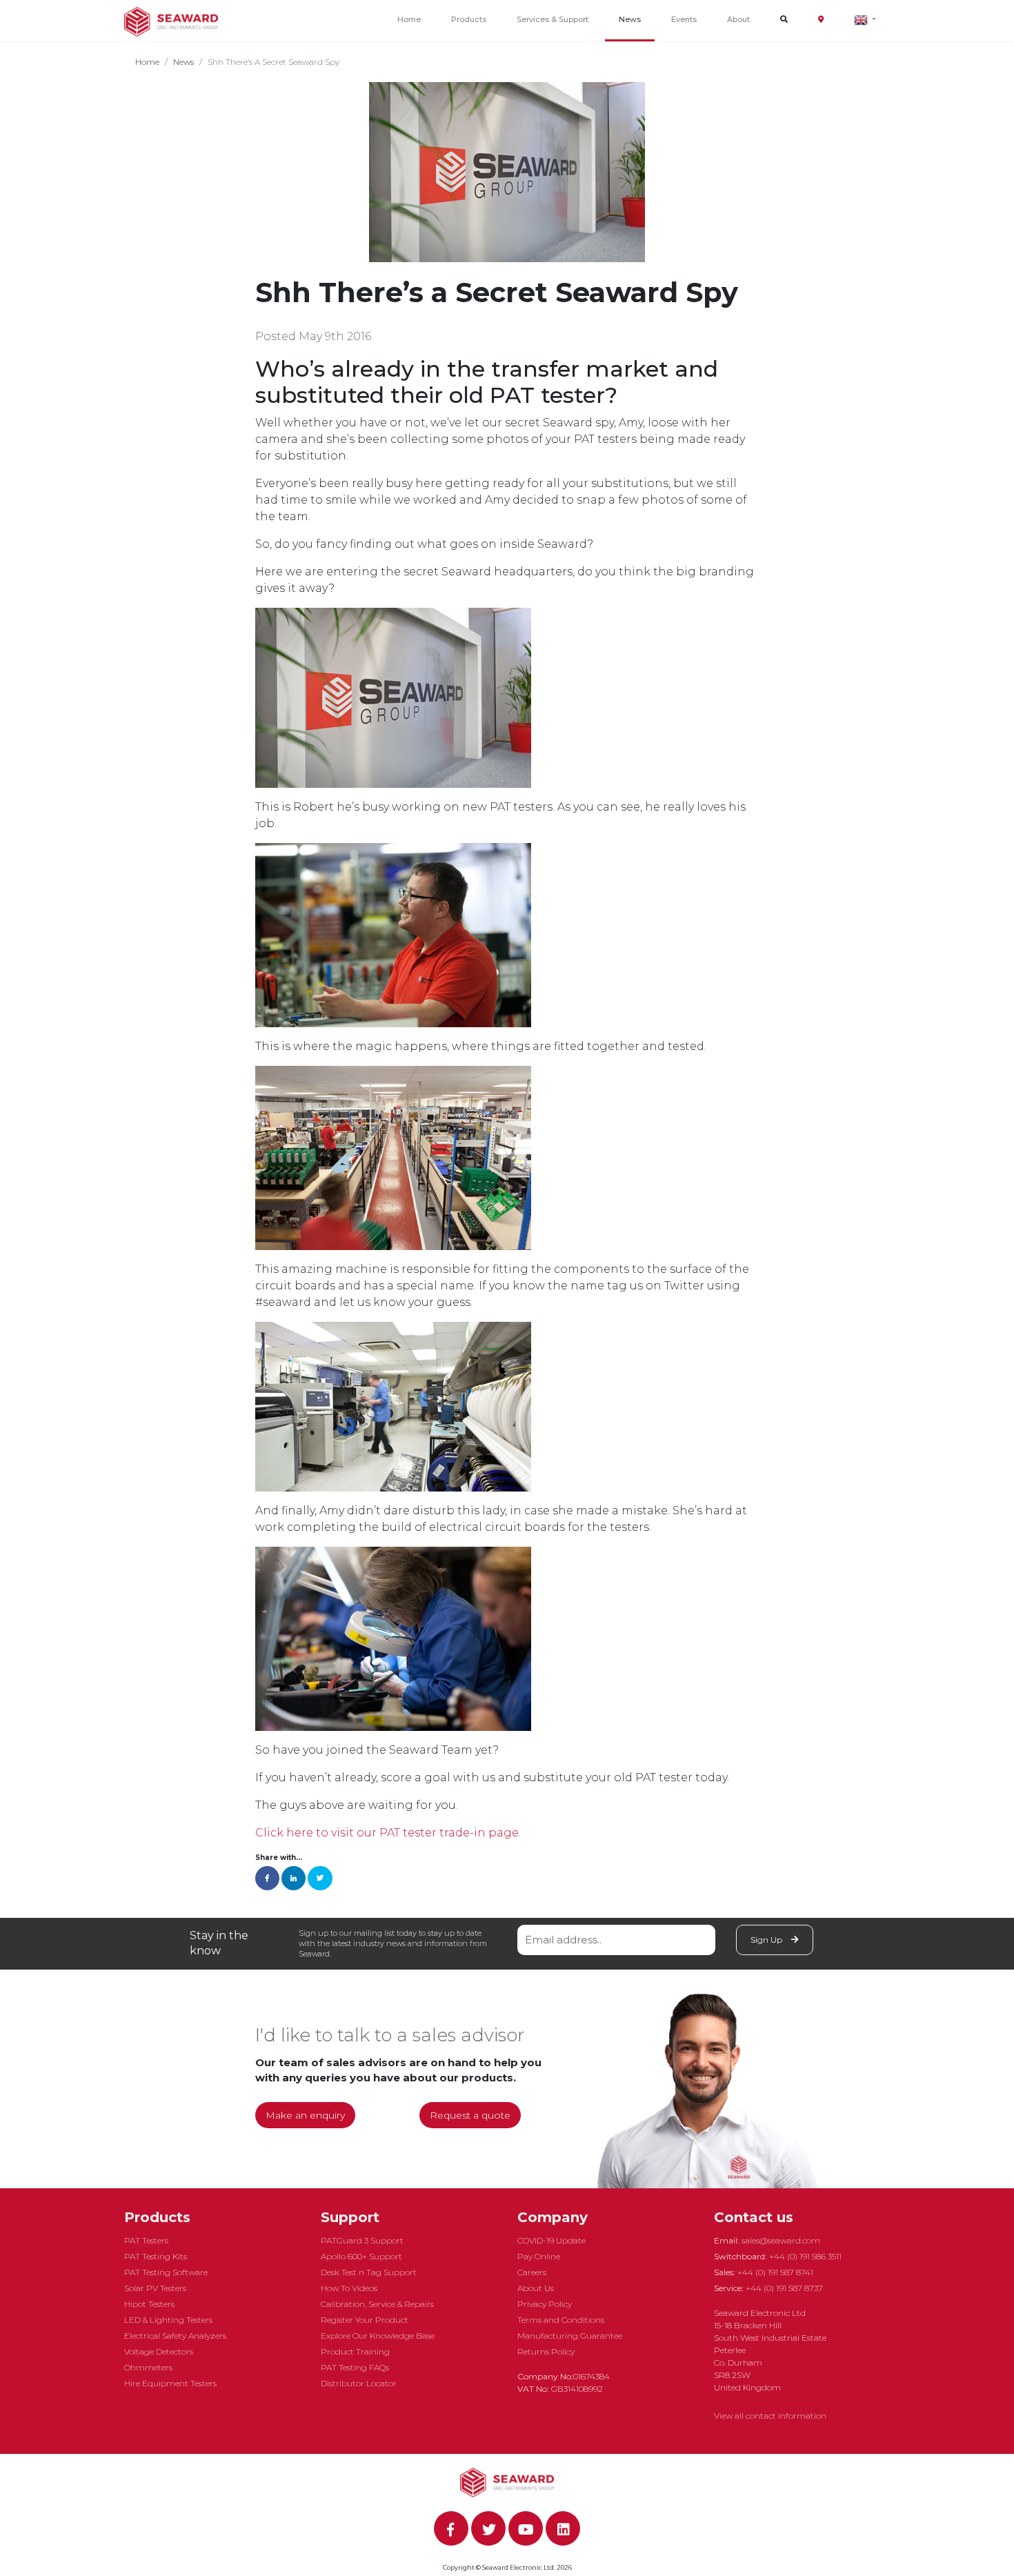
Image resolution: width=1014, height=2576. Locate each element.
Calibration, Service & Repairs (377, 2304)
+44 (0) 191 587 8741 (775, 2272)
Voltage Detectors (159, 2351)
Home (409, 19)
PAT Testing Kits (156, 2256)
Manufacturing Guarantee (570, 2336)
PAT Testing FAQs (355, 2367)
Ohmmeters (148, 2367)
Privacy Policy (545, 2304)
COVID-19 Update (551, 2240)
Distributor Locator (359, 2383)
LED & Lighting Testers (168, 2320)
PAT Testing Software (166, 2272)
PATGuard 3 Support (362, 2240)
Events (684, 19)
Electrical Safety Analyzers (175, 2336)
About (738, 19)
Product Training (355, 2351)
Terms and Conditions (561, 2320)
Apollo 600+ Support (361, 2256)
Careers (532, 2272)
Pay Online (539, 2256)
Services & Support (553, 19)
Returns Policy (546, 2351)
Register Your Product (365, 2320)
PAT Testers (146, 2240)
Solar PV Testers (155, 2288)
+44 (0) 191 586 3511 (805, 2256)
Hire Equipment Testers (170, 2383)
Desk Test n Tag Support (369, 2272)
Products (469, 19)
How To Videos (349, 2288)
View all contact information (770, 2416)
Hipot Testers (149, 2304)
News (630, 19)
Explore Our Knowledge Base (378, 2336)
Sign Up (767, 1940)
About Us (536, 2288)
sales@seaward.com (781, 2240)
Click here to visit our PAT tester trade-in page (387, 1833)
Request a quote (470, 2115)
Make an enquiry (305, 2115)
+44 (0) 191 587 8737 (784, 2288)
